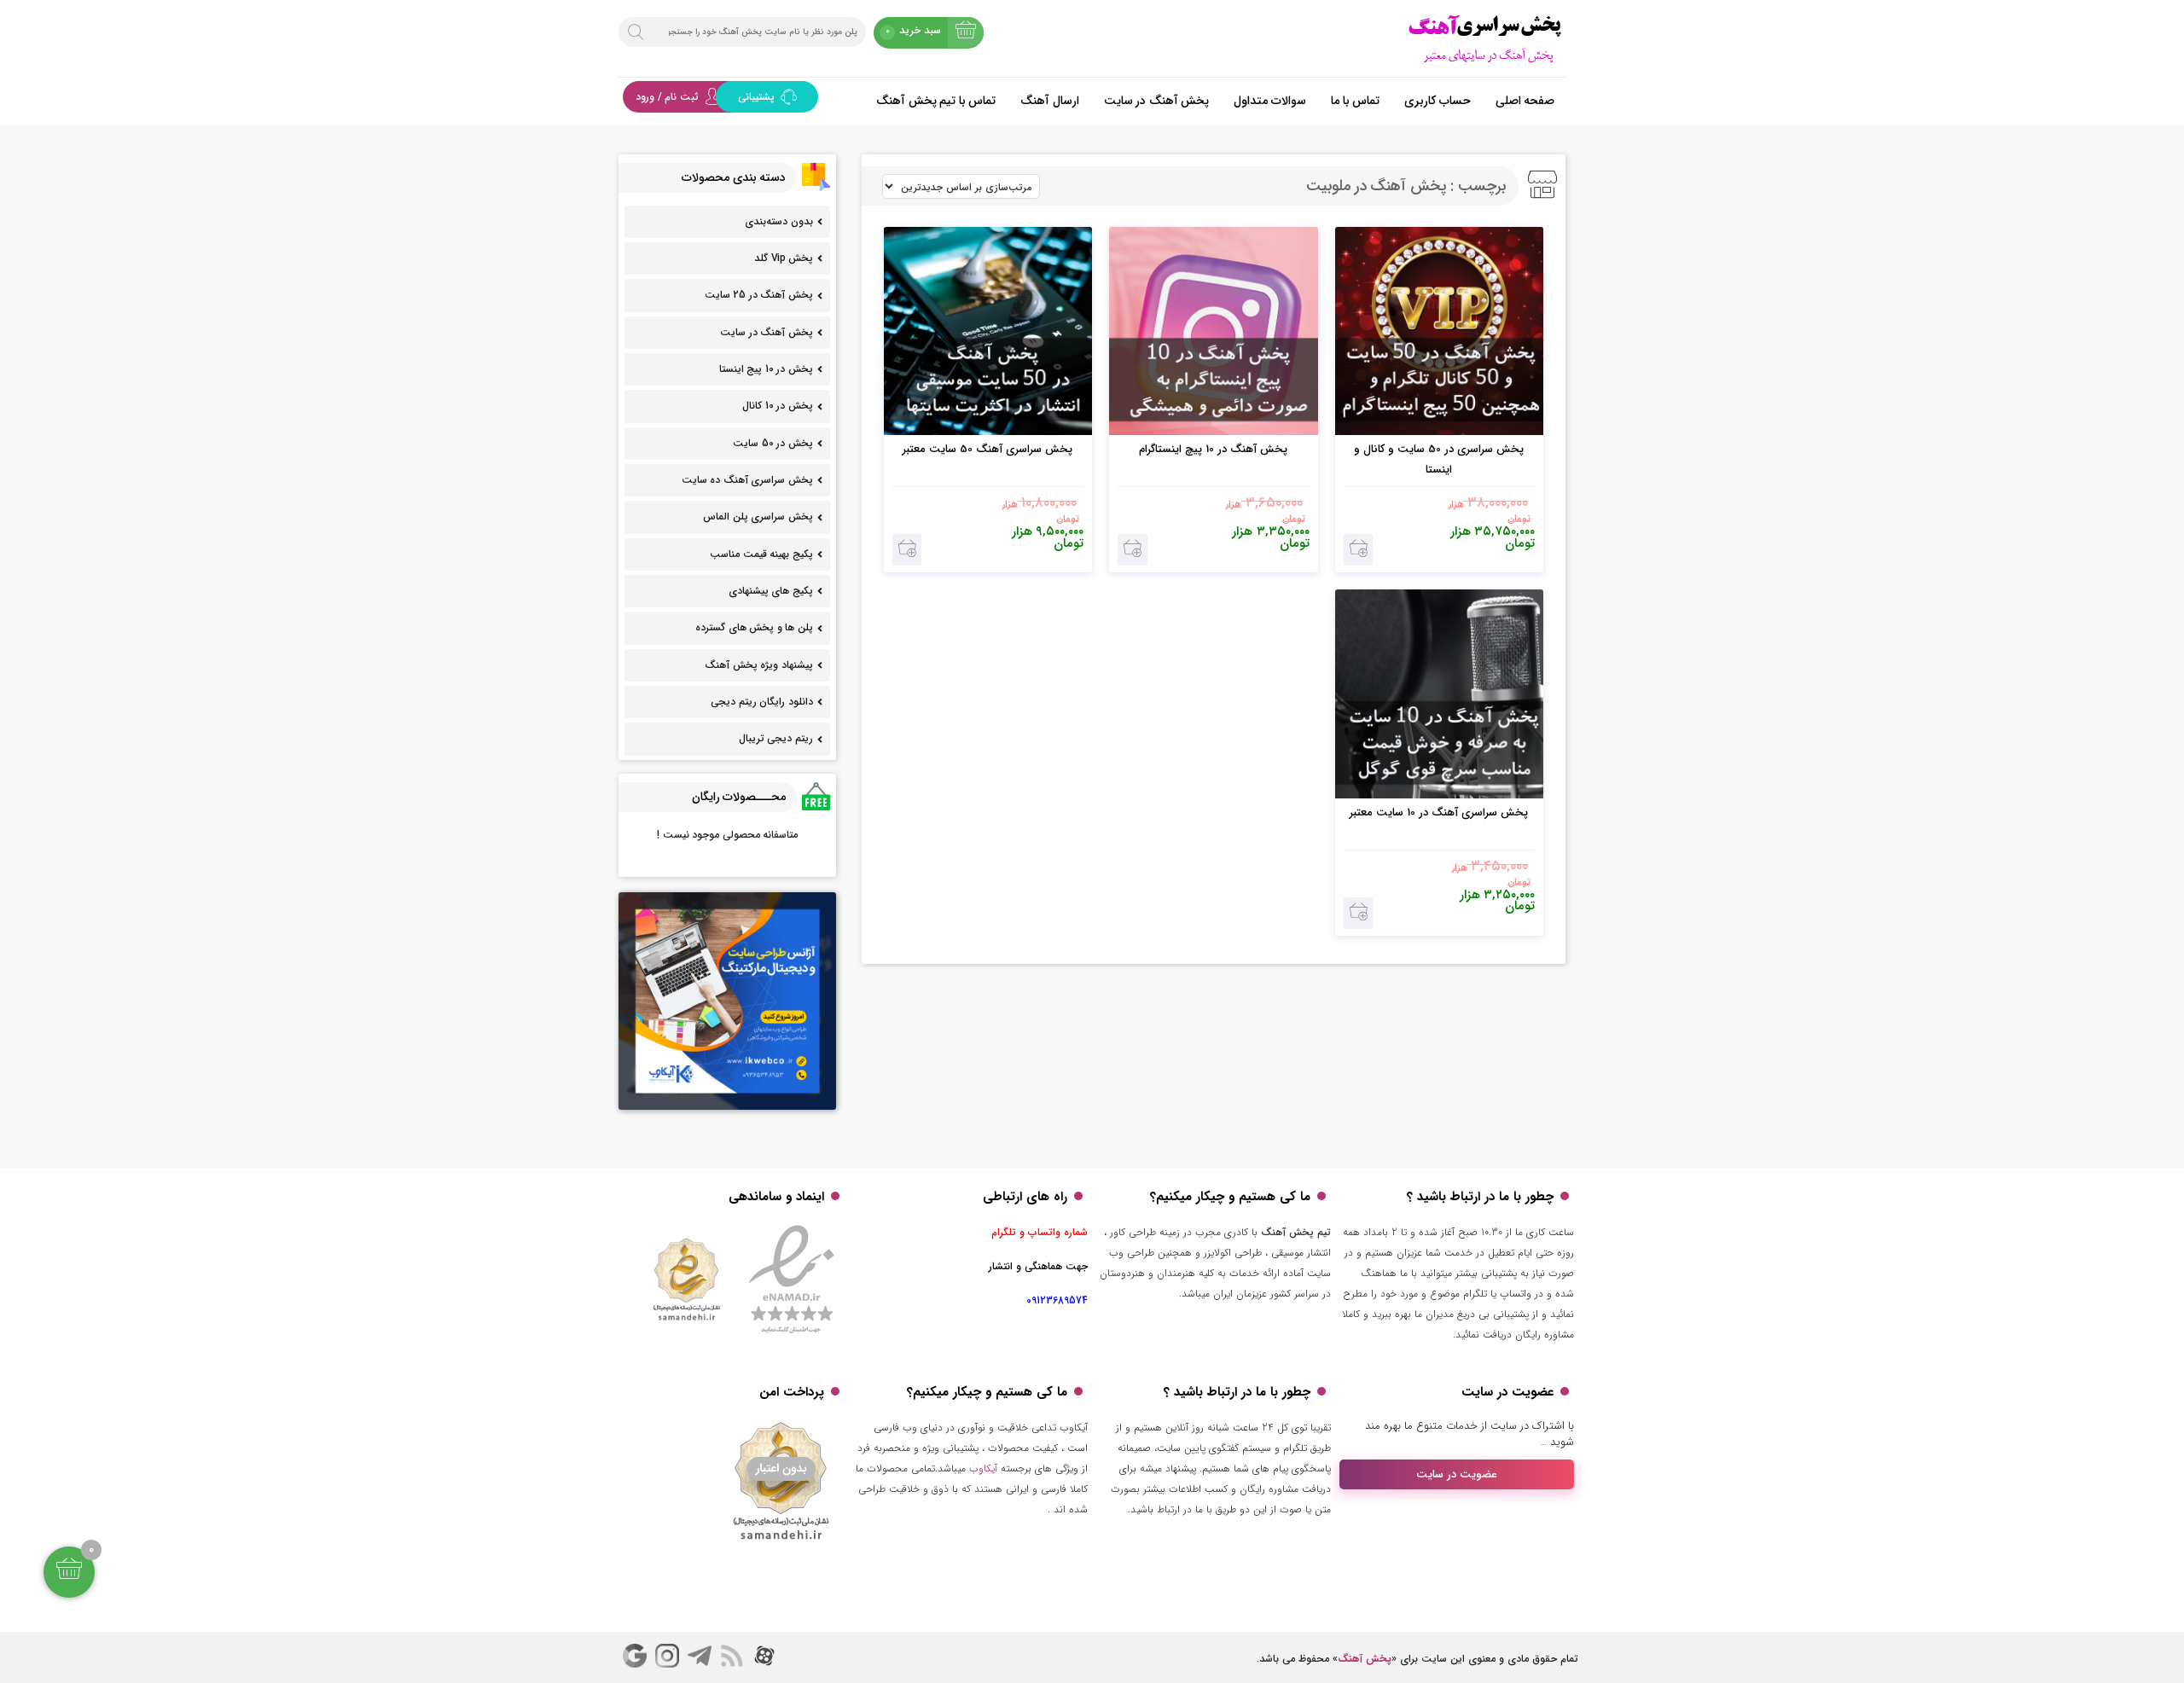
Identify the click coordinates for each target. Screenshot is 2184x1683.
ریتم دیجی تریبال (776, 738)
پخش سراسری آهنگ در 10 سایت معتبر (1439, 812)
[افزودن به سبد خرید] (1359, 550)
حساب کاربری (1438, 101)
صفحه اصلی (1525, 101)
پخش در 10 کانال (778, 406)
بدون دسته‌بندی (779, 221)
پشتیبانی (758, 97)
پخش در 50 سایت (773, 443)
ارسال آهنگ (1050, 101)
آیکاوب (983, 1468)
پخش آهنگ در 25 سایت (759, 295)
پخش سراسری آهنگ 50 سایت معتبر (987, 449)
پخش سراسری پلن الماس (758, 517)
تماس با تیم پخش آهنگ (936, 101)
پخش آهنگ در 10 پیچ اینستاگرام (1213, 449)
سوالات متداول (1270, 101)
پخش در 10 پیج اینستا (766, 369)
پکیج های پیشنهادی (771, 591)
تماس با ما (1355, 101)
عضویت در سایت (1457, 1474)
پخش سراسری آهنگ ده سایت (747, 480)
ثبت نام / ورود (667, 97)
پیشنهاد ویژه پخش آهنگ (759, 665)
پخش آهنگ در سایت (1157, 101)
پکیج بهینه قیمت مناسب (761, 554)
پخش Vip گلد (784, 258)
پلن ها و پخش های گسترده (754, 627)
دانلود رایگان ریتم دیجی (762, 702)
